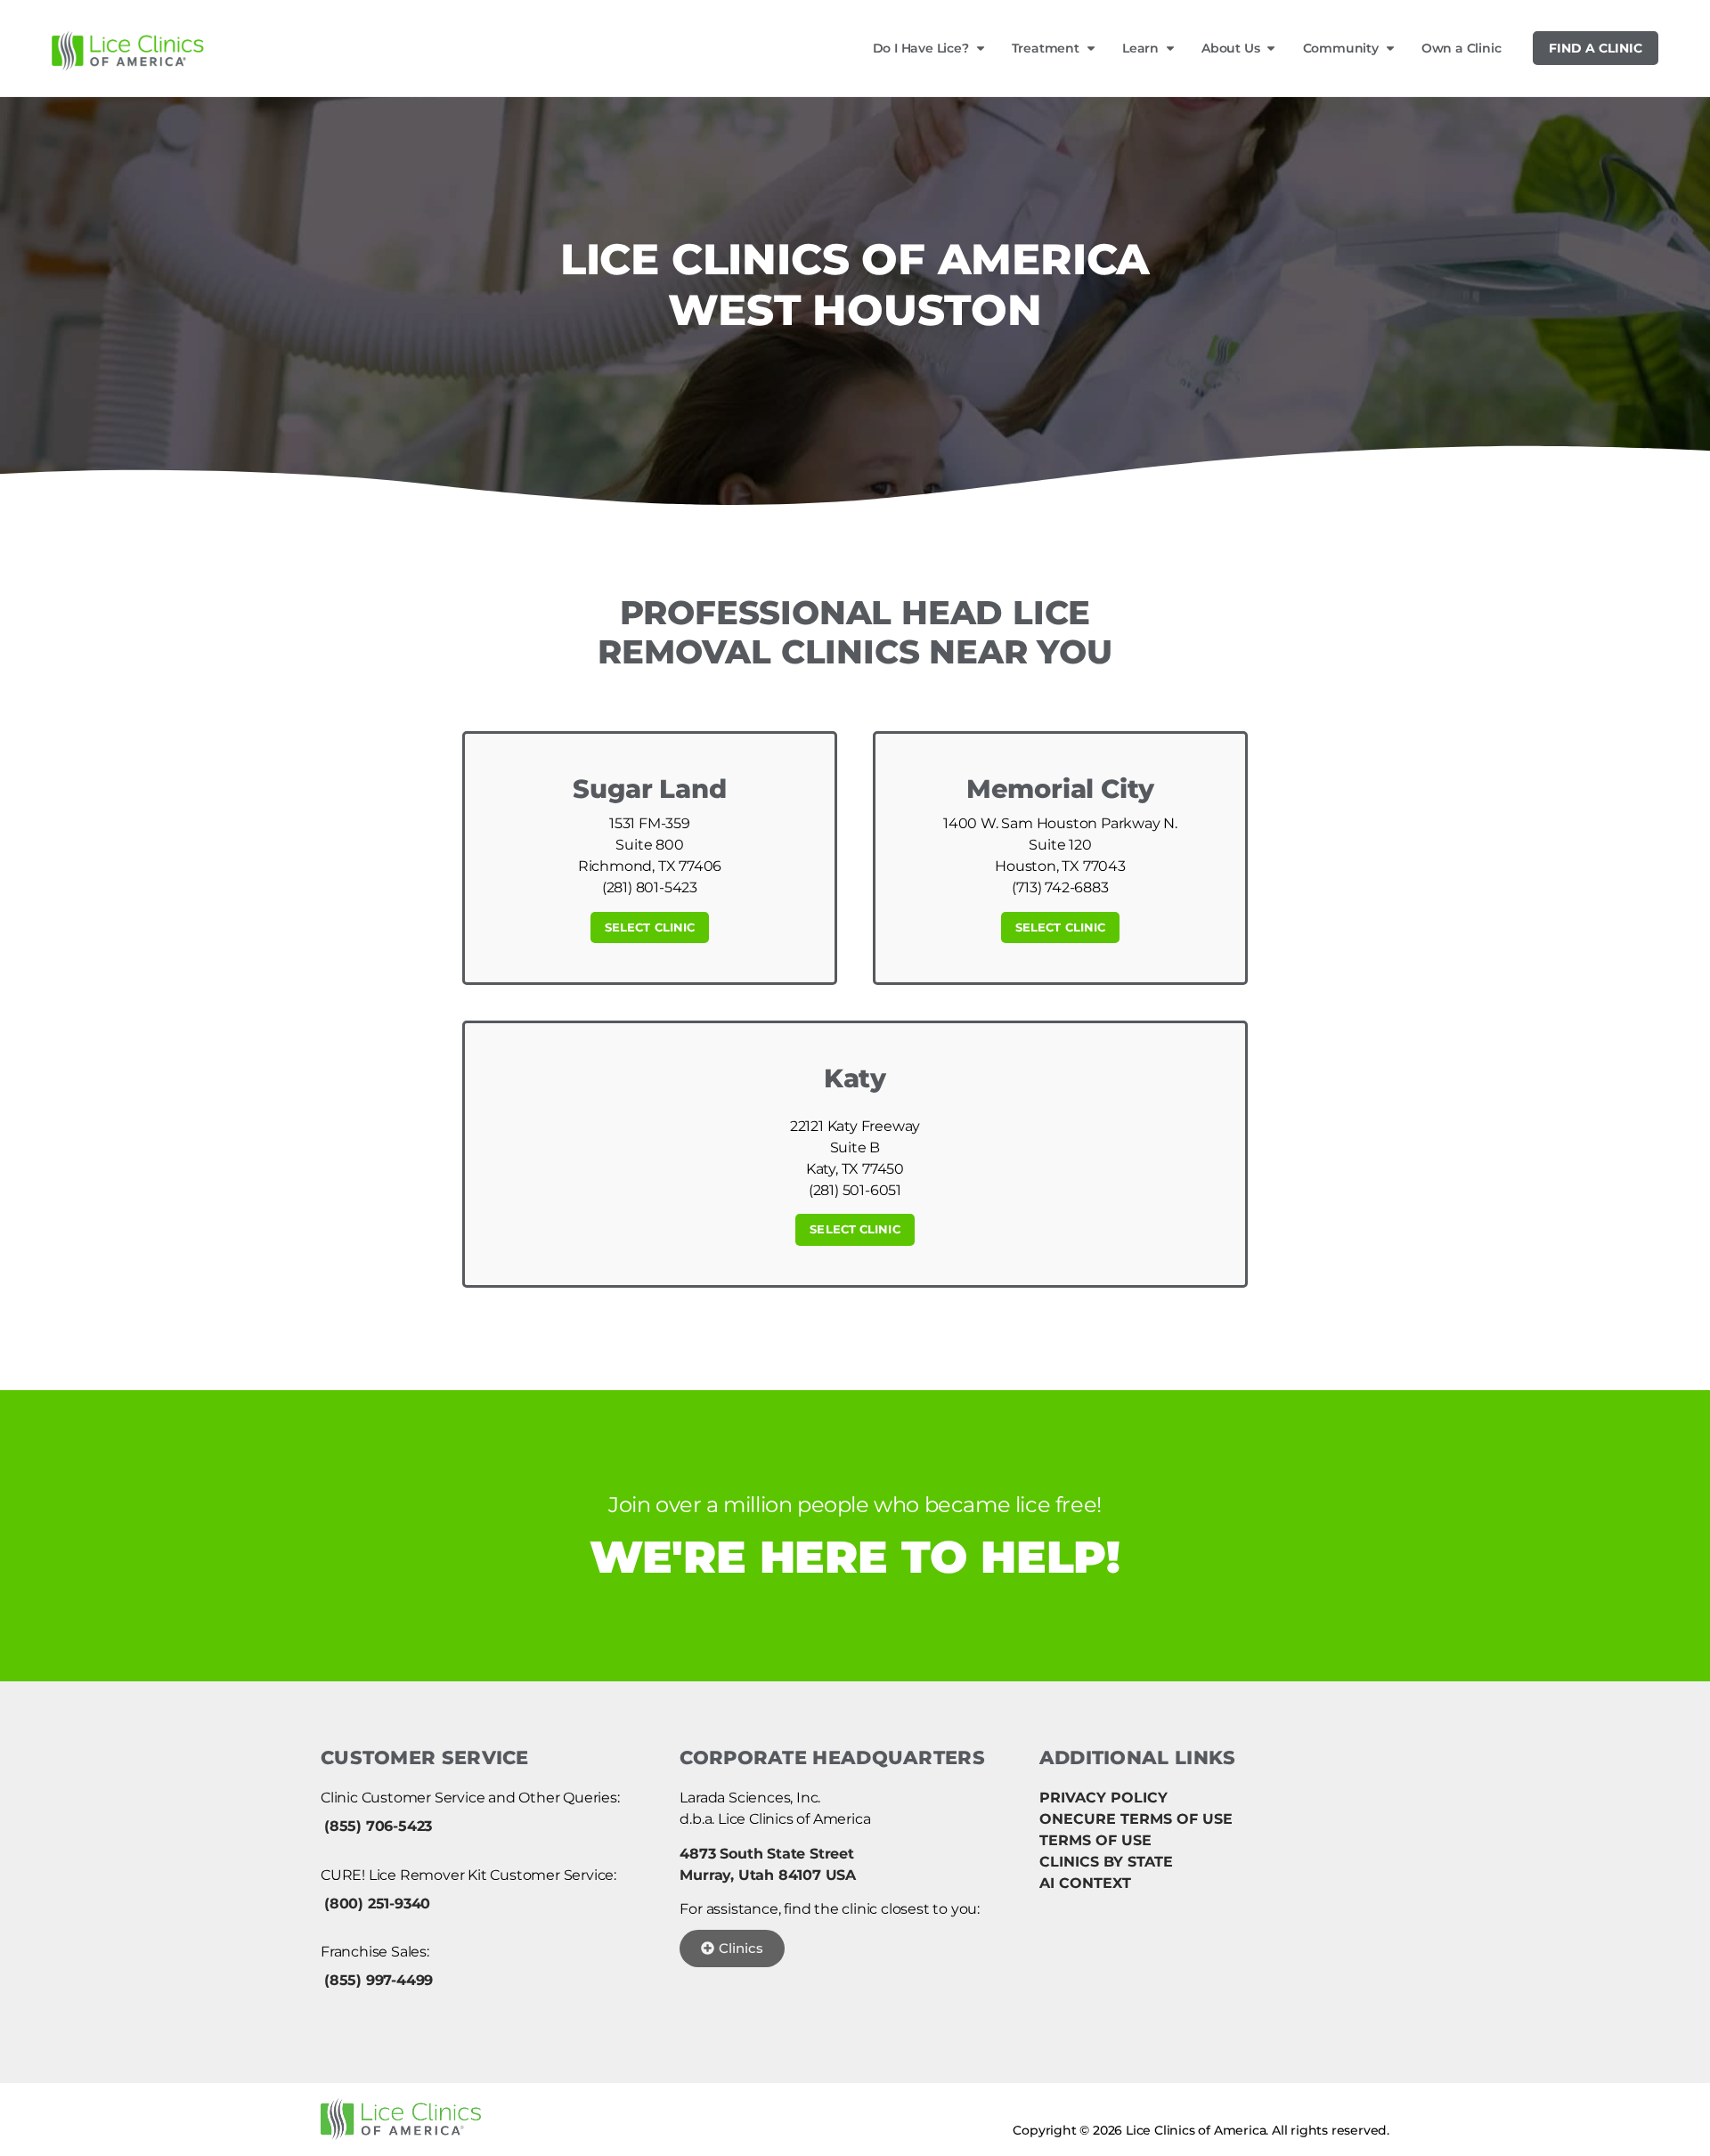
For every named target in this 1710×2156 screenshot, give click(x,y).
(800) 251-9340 (377, 1904)
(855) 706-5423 (378, 1826)
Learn (1140, 48)
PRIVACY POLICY (1103, 1798)
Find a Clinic (1596, 48)
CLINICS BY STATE (1106, 1862)
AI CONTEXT (1085, 1883)
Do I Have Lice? (921, 48)
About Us (1230, 48)
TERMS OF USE (1095, 1840)
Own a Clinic (1462, 48)
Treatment (1046, 48)
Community (1341, 48)
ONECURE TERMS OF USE (1136, 1819)
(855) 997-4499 (379, 1980)
